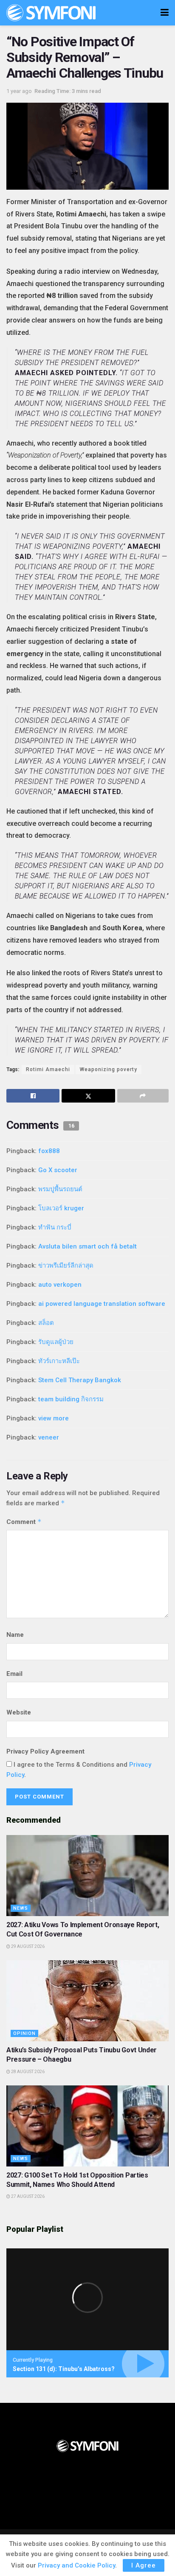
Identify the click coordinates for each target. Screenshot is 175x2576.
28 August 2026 (27, 2072)
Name (15, 1635)
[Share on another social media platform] (143, 1096)
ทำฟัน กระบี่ (55, 1227)
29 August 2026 (27, 1946)
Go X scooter (58, 1170)
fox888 (49, 1151)
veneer (49, 1437)
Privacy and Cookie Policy (76, 2565)
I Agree (144, 2565)
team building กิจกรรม (71, 1399)
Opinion (24, 2033)
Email (14, 1674)
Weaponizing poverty (109, 1069)
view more (54, 1418)
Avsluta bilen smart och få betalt (87, 1246)
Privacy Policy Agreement (45, 1751)
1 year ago (19, 91)
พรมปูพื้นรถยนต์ (60, 1189)
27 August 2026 (27, 2196)
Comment (24, 1522)
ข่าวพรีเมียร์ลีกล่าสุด (66, 1266)
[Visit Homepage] (51, 13)
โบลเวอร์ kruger (61, 1208)
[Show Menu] (165, 13)
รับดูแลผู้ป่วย (56, 1342)
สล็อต (46, 1323)
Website (19, 1712)
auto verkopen (60, 1285)
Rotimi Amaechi (48, 1069)
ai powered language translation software (102, 1304)
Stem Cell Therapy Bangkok (80, 1380)
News (21, 1908)
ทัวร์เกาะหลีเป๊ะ (59, 1361)
